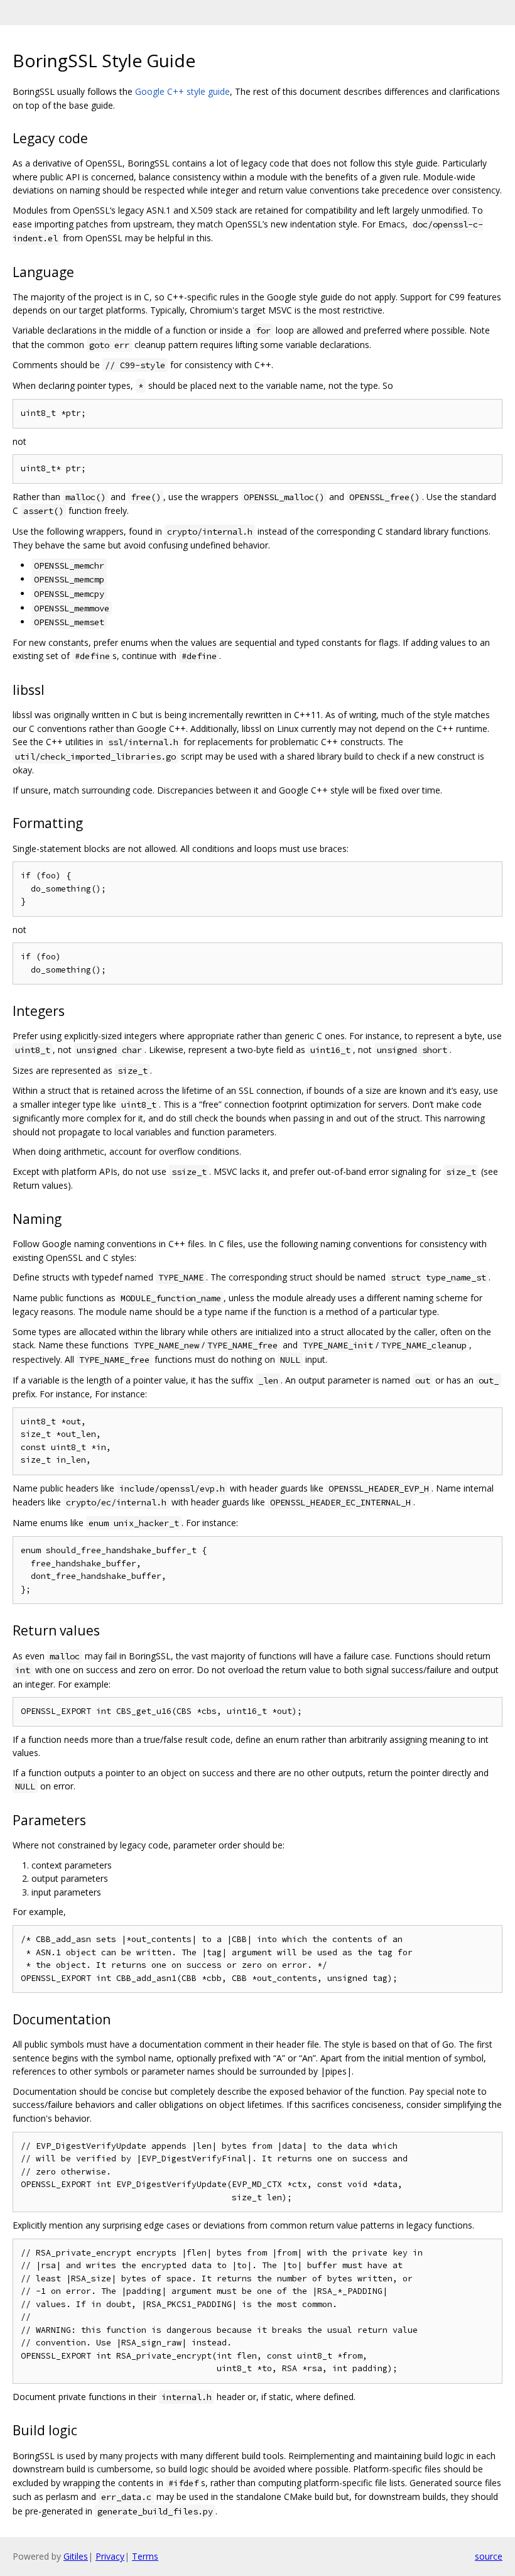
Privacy (110, 2556)
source (489, 2556)
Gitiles (76, 2556)
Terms (145, 2556)
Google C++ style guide (182, 91)
